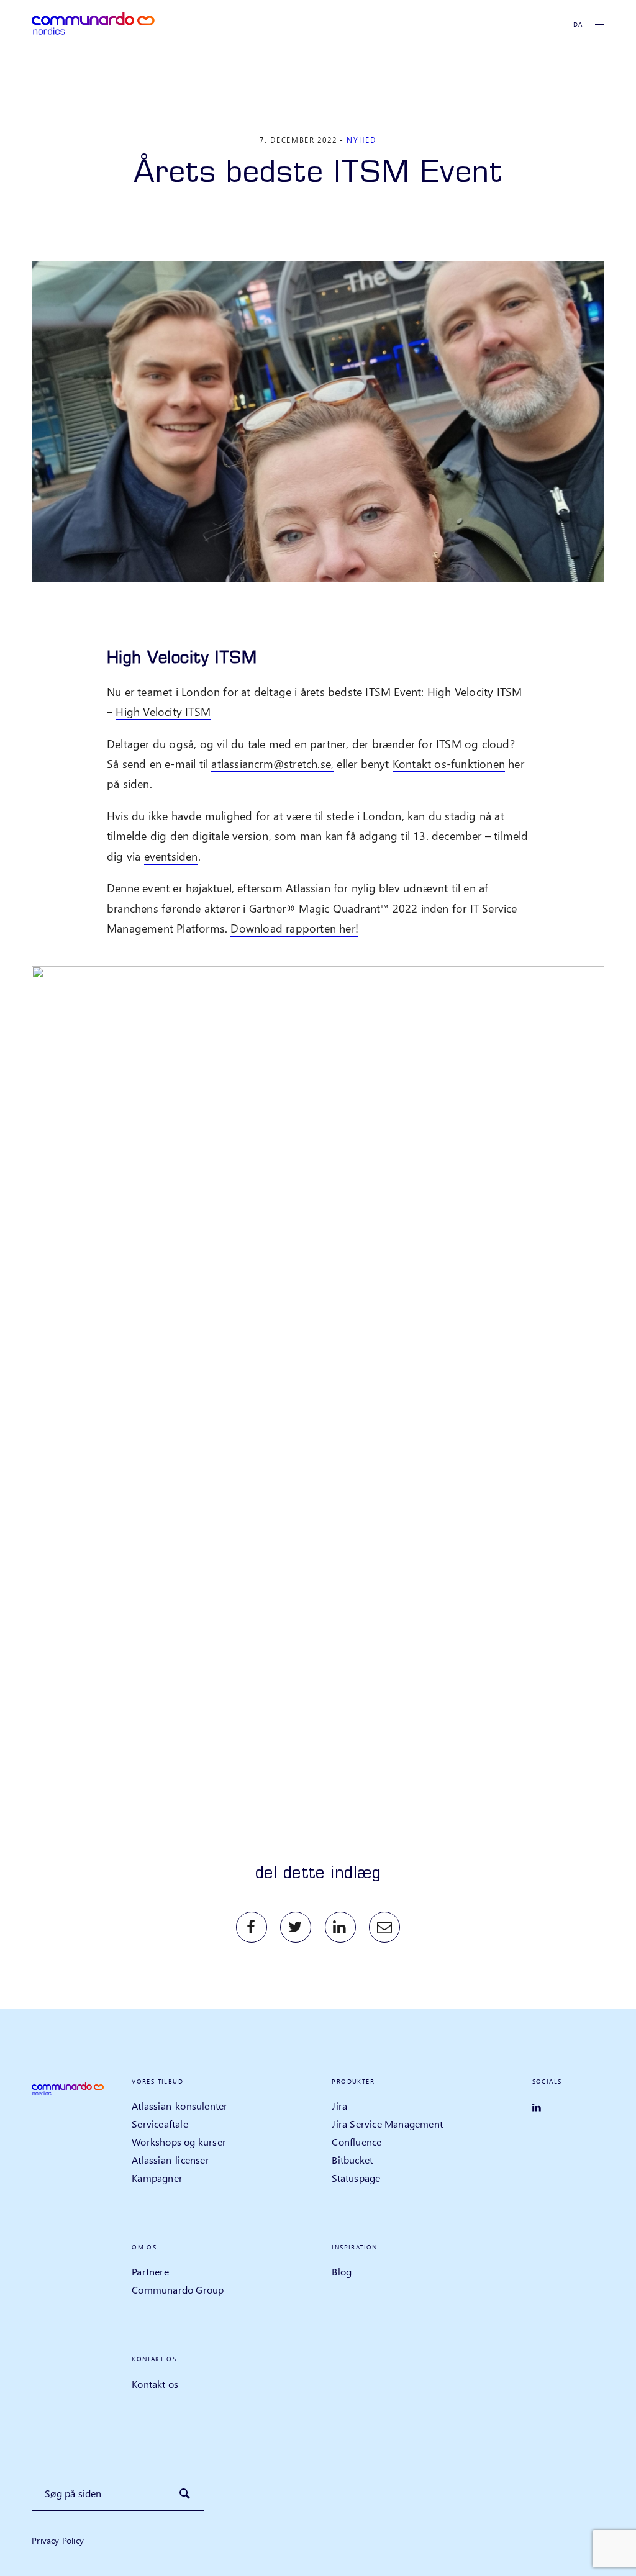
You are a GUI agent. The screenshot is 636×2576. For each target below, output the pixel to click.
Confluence (357, 2142)
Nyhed (361, 140)
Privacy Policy (58, 2540)
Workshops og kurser (179, 2142)
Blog (342, 2271)
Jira (339, 2106)
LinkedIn (340, 1927)
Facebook (252, 1927)
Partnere (150, 2271)
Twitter (296, 1927)
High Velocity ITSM (163, 711)
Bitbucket (352, 2160)
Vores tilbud (157, 2081)
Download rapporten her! (294, 928)
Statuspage (356, 2178)
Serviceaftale (160, 2124)
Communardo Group (178, 2289)
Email (384, 1927)
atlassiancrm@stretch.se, (272, 763)
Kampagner (157, 2178)
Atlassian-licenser (170, 2160)
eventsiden (171, 856)
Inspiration (354, 2247)
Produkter (353, 2081)
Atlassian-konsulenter (179, 2106)
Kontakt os (154, 2359)
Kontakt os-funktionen (449, 763)
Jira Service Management (387, 2124)
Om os (144, 2247)
